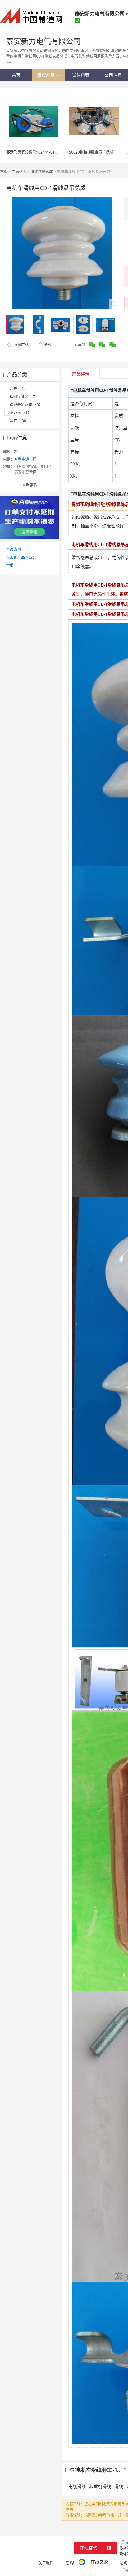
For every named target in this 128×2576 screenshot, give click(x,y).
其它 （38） (20, 421)
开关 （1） (19, 389)
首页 (4, 172)
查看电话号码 (25, 459)
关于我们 (46, 2563)
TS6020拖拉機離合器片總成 (90, 152)
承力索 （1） (21, 413)
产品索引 (14, 549)
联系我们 (73, 2563)
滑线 (119, 2486)
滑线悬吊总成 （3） (26, 405)
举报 (48, 345)
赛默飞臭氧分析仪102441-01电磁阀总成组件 (43, 152)
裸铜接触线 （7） (24, 397)
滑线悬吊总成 (42, 172)
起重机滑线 (100, 2486)
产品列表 (19, 172)
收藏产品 (21, 345)
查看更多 (30, 485)
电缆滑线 (77, 2486)
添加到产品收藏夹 (21, 557)
